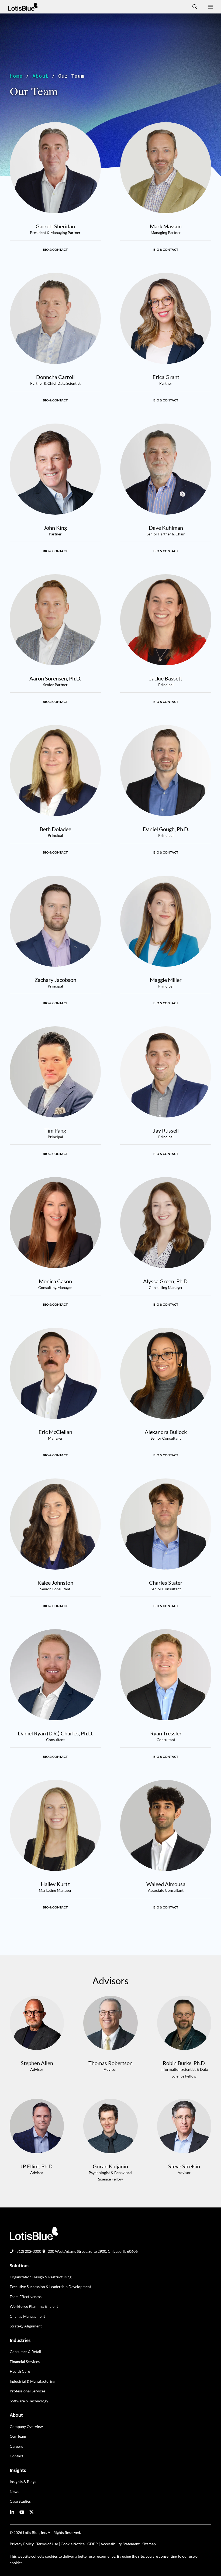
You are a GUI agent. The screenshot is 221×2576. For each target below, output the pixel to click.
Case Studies (20, 2501)
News (14, 2491)
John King (55, 528)
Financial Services (25, 2362)
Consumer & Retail (25, 2352)
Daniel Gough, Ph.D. (166, 829)
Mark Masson (166, 226)
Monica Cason (55, 1281)
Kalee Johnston (55, 1583)
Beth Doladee (55, 829)
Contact (16, 2456)
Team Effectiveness (26, 2297)
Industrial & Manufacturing (32, 2381)
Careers (16, 2446)
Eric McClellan (55, 1432)
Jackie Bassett (166, 678)
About (40, 76)
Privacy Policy (22, 2544)
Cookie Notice (73, 2544)
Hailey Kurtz (55, 1884)
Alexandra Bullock (166, 1432)
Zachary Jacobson (55, 980)
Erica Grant (166, 377)
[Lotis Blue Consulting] (23, 7)
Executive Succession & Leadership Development (50, 2287)
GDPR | (94, 2544)
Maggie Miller (166, 980)
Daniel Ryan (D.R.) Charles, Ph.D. (55, 1733)
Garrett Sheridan (55, 226)
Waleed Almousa (166, 1884)
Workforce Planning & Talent (34, 2306)
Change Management (27, 2316)
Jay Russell (166, 1130)
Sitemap (149, 2544)
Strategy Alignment (26, 2326)
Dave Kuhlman (166, 528)
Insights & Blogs (23, 2482)
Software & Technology (29, 2401)
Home (16, 76)
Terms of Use (47, 2544)
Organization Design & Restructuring (41, 2277)
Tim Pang (55, 1130)
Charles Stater (166, 1583)
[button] (193, 7)
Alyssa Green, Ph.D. (166, 1281)
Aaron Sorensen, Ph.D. (55, 678)
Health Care (20, 2371)
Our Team (18, 2436)
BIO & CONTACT (55, 250)
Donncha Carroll (55, 377)
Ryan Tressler (166, 1733)
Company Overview (26, 2427)
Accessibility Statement (120, 2544)
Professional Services (27, 2391)
